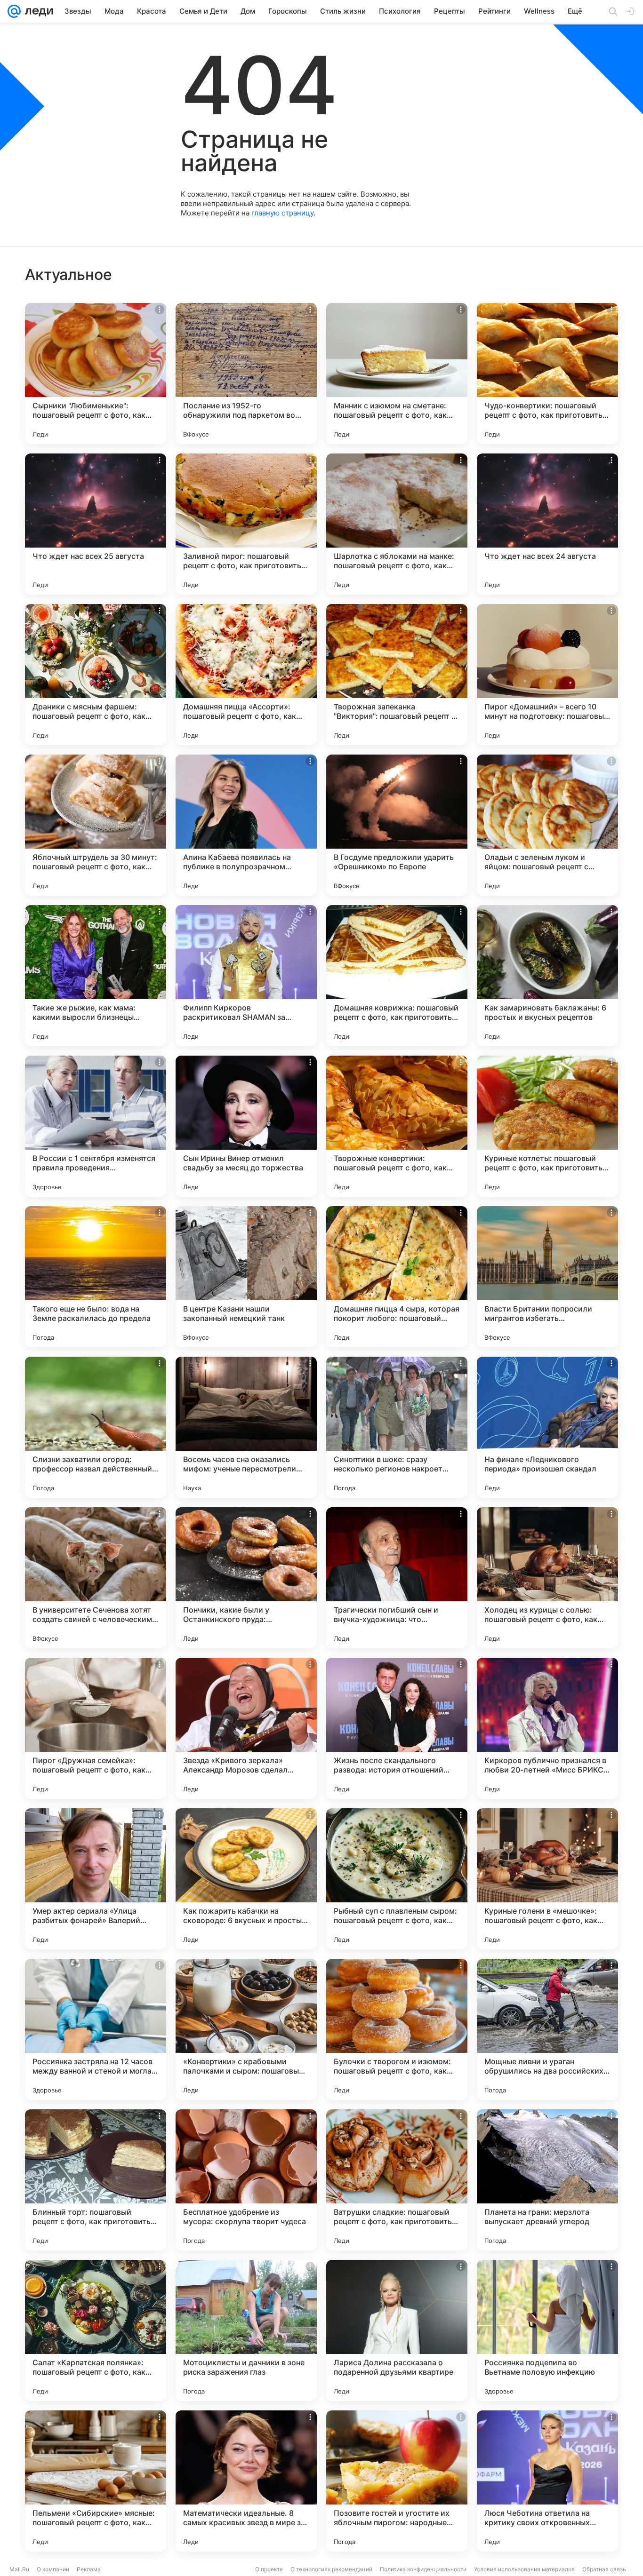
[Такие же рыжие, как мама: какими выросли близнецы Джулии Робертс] (96, 976)
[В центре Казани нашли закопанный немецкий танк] (246, 1277)
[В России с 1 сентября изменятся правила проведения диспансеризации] (96, 1126)
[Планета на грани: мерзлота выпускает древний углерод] (547, 2180)
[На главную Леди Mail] (37, 11)
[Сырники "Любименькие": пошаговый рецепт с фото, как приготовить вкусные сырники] (96, 374)
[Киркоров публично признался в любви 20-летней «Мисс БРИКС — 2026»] (547, 1728)
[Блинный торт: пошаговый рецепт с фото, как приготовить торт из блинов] (96, 2180)
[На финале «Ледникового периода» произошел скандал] (547, 1427)
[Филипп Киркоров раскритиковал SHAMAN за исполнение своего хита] (246, 976)
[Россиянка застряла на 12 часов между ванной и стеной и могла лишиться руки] (96, 2029)
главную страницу (282, 213)
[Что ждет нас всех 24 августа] (547, 524)
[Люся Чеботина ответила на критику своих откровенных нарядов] (547, 2481)
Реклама (89, 2569)
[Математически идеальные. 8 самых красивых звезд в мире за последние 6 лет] (246, 2481)
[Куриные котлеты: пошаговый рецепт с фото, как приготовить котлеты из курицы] (547, 1126)
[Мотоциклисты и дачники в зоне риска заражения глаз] (246, 2330)
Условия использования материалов (524, 2569)
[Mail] (14, 11)
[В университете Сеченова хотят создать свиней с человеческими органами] (96, 1578)
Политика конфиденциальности (423, 2569)
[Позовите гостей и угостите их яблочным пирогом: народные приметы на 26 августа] (397, 2481)
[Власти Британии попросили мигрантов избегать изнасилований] (547, 1277)
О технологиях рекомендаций (331, 2569)
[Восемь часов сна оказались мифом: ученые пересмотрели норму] (246, 1427)
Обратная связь (604, 2569)
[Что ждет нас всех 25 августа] (96, 524)
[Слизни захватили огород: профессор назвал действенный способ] (96, 1427)
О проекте (269, 2569)
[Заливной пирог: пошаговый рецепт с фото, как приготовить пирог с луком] (246, 524)
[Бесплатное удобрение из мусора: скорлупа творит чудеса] (246, 2180)
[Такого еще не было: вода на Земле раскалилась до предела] (96, 1277)
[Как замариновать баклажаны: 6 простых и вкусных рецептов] (547, 976)
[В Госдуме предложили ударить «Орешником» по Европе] (397, 825)
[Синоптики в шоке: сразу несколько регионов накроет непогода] (397, 1427)
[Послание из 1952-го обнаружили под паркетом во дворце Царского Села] (246, 374)
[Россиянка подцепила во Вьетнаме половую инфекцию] (547, 2330)
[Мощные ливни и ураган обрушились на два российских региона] (547, 2029)
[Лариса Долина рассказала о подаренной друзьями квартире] (397, 2330)
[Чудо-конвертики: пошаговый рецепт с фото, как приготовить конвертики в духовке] (547, 374)
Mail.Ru (19, 2569)
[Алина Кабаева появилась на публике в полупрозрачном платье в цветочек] (246, 825)
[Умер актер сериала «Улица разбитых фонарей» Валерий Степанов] (96, 1879)
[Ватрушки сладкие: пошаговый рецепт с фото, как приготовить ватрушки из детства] (397, 2180)
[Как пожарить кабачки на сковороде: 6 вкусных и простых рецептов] (246, 1879)
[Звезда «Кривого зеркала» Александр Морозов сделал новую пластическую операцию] (246, 1728)
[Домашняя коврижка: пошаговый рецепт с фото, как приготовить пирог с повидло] (397, 976)
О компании (53, 2569)
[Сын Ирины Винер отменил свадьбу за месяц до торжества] (246, 1126)
